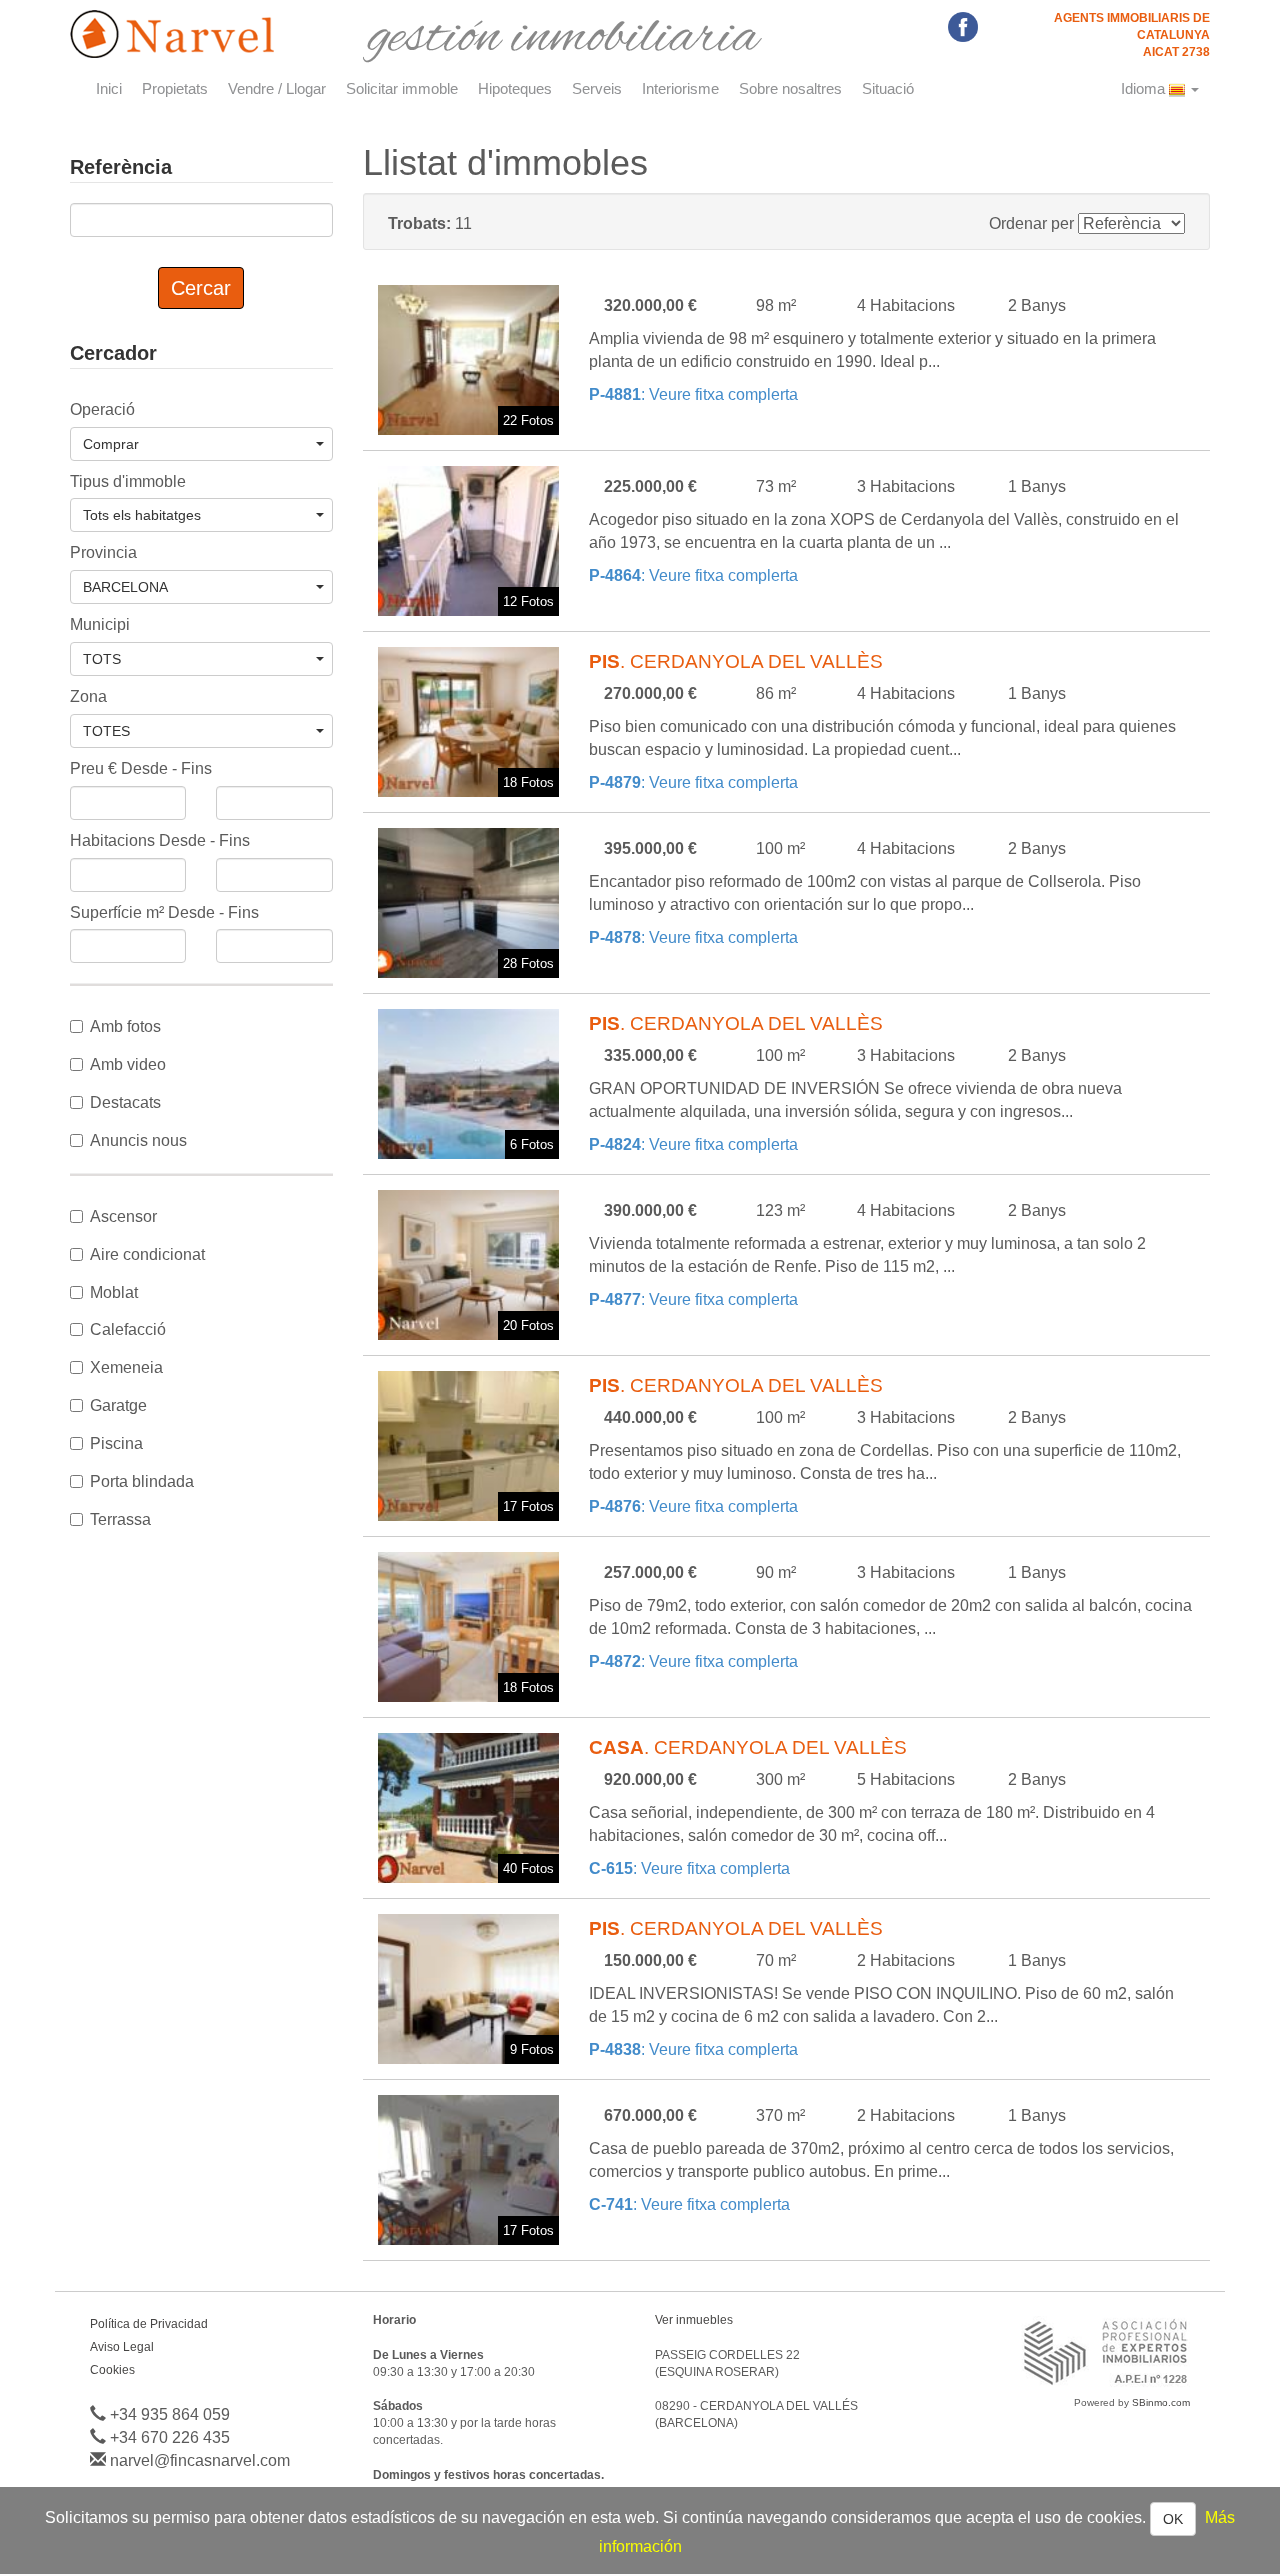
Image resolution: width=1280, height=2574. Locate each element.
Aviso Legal (122, 2347)
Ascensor (123, 1216)
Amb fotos (125, 1026)
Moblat (114, 1292)
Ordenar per (1031, 223)
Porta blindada (142, 1481)
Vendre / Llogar (277, 89)
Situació (888, 89)
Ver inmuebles (694, 2320)
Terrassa (120, 1519)
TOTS (102, 659)
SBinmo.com (1161, 2402)
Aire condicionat (147, 1254)
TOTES (106, 731)
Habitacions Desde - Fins (160, 840)
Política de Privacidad (149, 2324)
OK (1173, 2519)
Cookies (112, 2370)
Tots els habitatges (142, 515)
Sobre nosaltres (790, 89)
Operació (102, 409)
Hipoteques (515, 89)
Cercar (201, 288)
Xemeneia (126, 1367)
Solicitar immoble (402, 89)
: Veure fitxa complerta (693, 394)
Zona (88, 696)
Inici (109, 89)
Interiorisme (680, 89)
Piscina (116, 1443)
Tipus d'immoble (128, 481)
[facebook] (963, 26)
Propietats (175, 89)
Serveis (597, 89)
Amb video (128, 1064)
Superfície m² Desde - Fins (164, 912)
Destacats (125, 1102)
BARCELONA (125, 587)
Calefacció (128, 1329)
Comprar (111, 444)
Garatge (118, 1405)
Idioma (1145, 89)
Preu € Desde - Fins (141, 768)
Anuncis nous (138, 1140)
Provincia (103, 552)
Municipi (100, 624)
